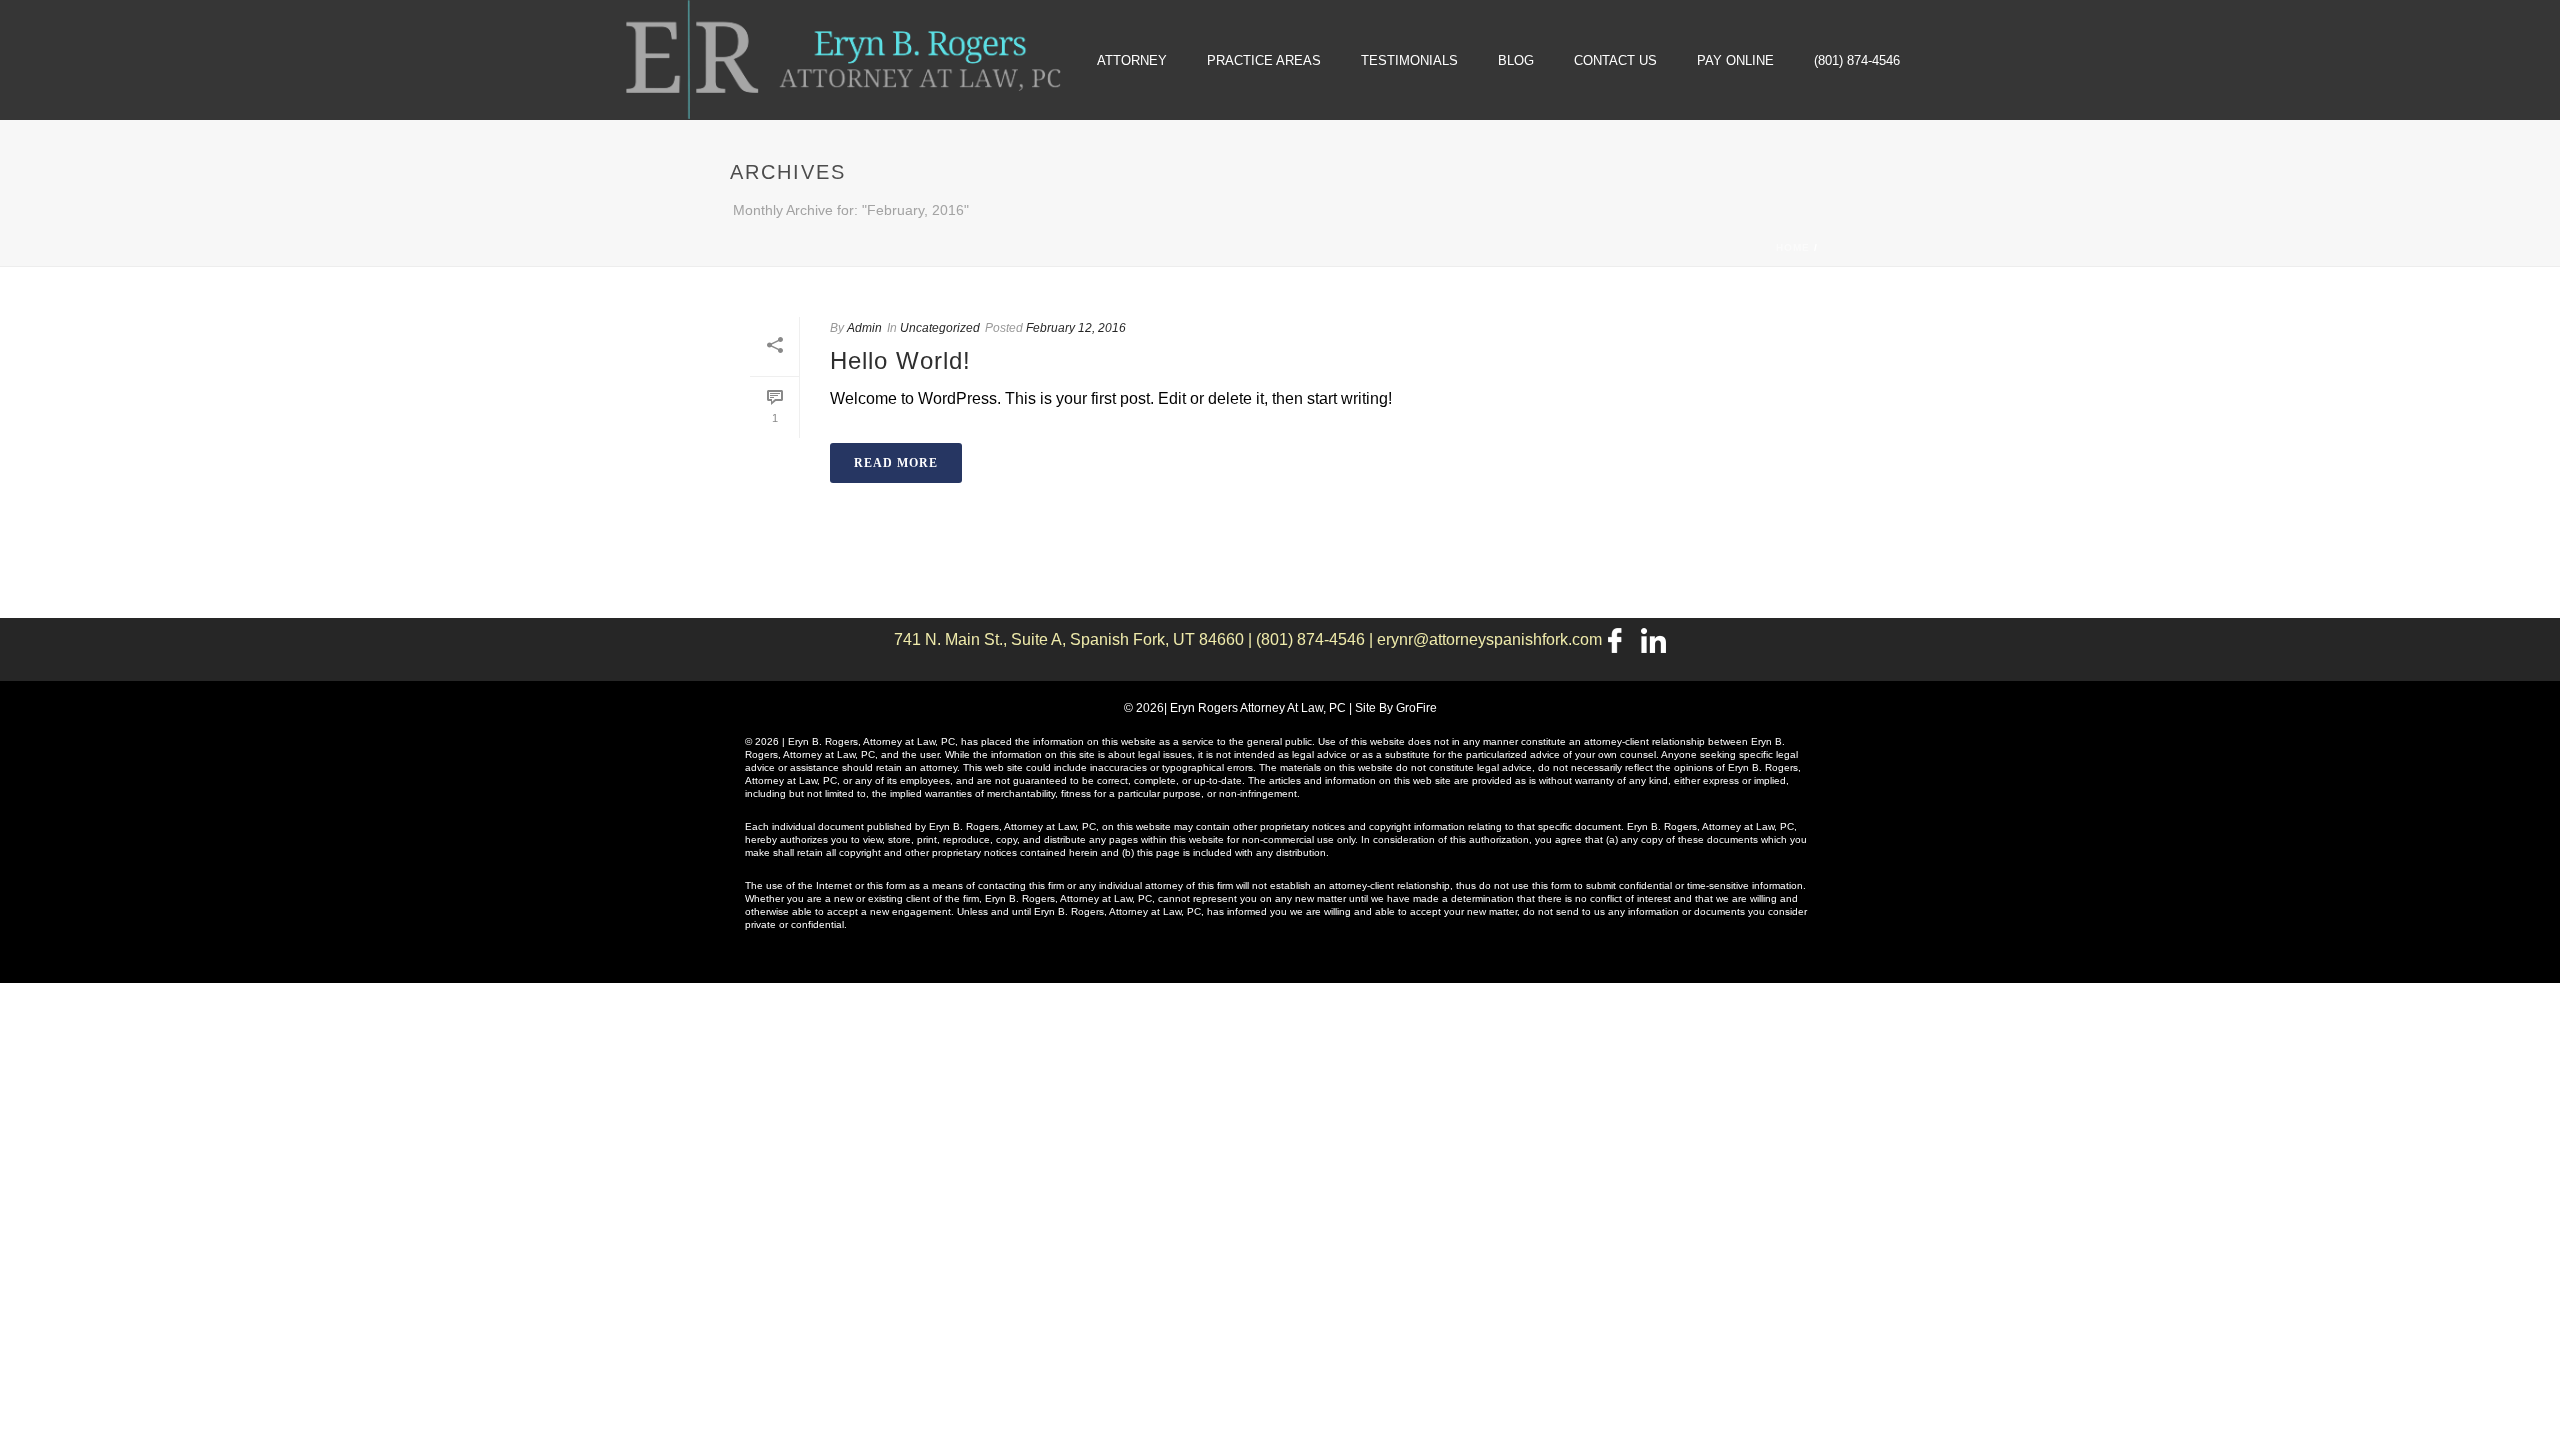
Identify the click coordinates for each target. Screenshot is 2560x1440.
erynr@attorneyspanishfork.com (1489, 639)
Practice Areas (1264, 60)
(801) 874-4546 (1857, 60)
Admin (864, 328)
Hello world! (900, 360)
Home (1793, 247)
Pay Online (1735, 60)
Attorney (1132, 60)
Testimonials (1409, 60)
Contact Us (1615, 60)
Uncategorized (940, 328)
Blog (1516, 60)
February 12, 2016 (1076, 328)
